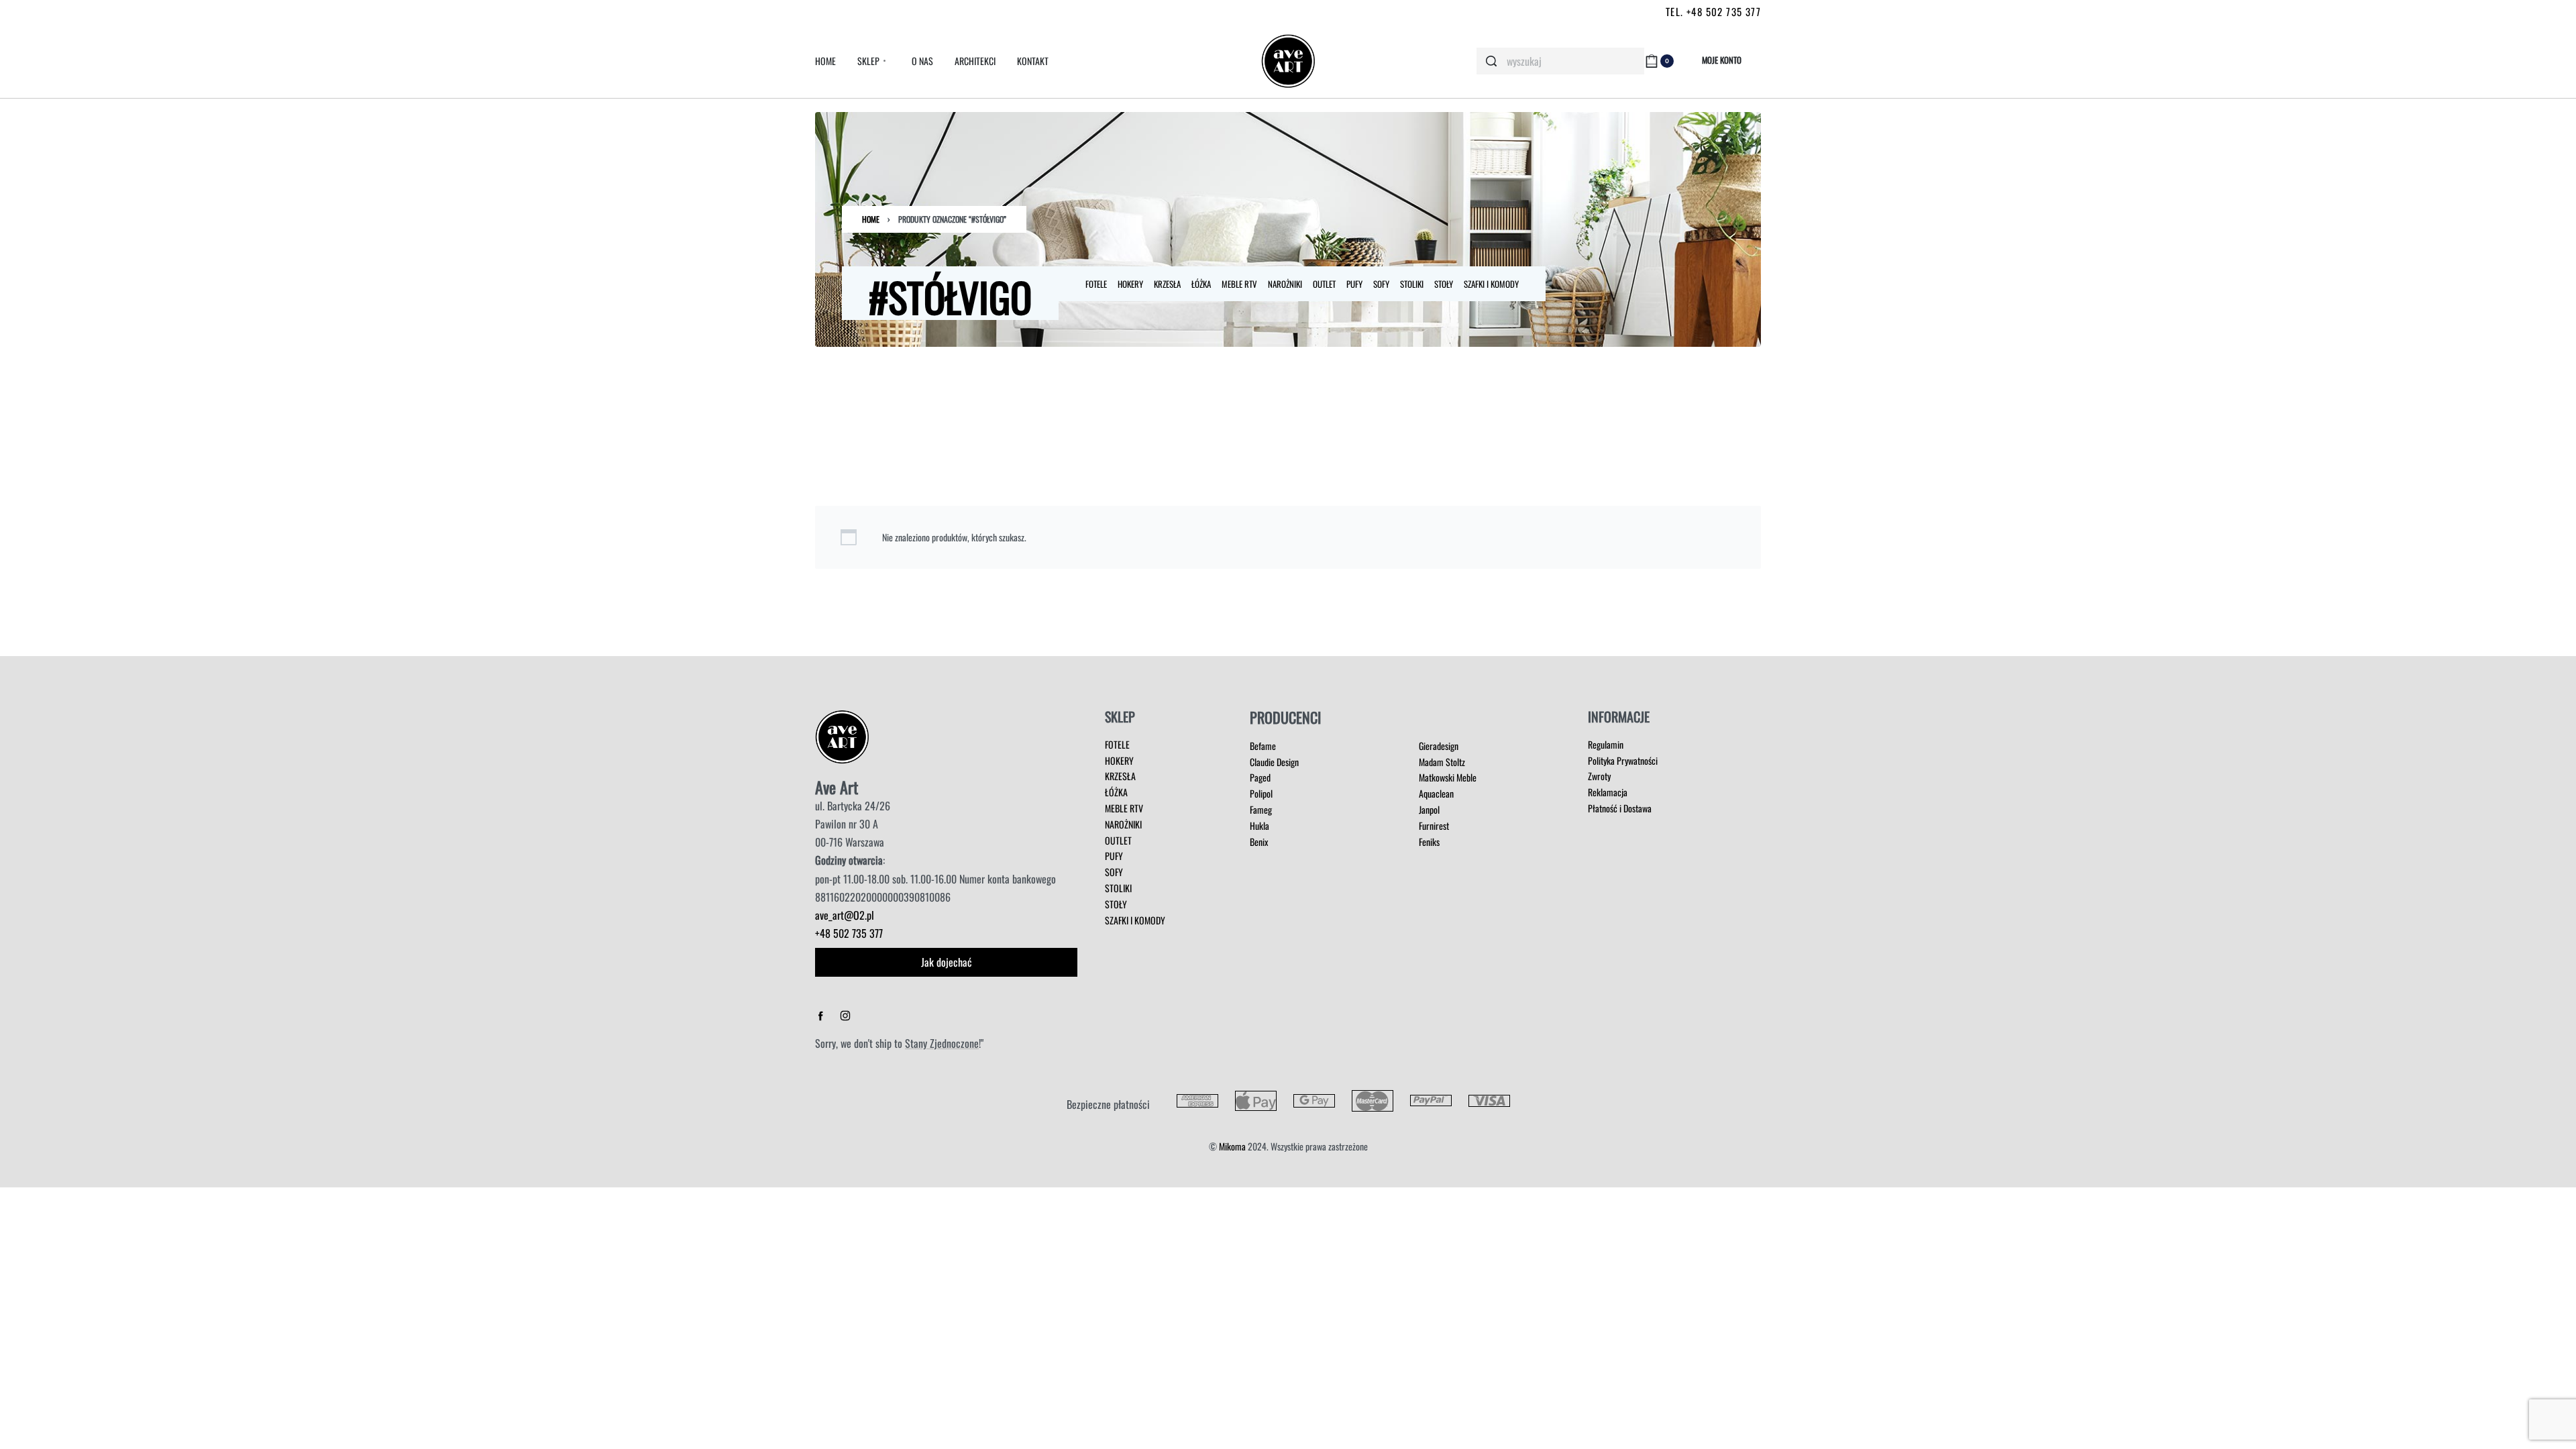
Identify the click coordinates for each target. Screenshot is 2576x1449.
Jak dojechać (947, 962)
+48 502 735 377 (849, 933)
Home (871, 219)
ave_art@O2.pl (845, 915)
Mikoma (1232, 1146)
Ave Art (837, 787)
